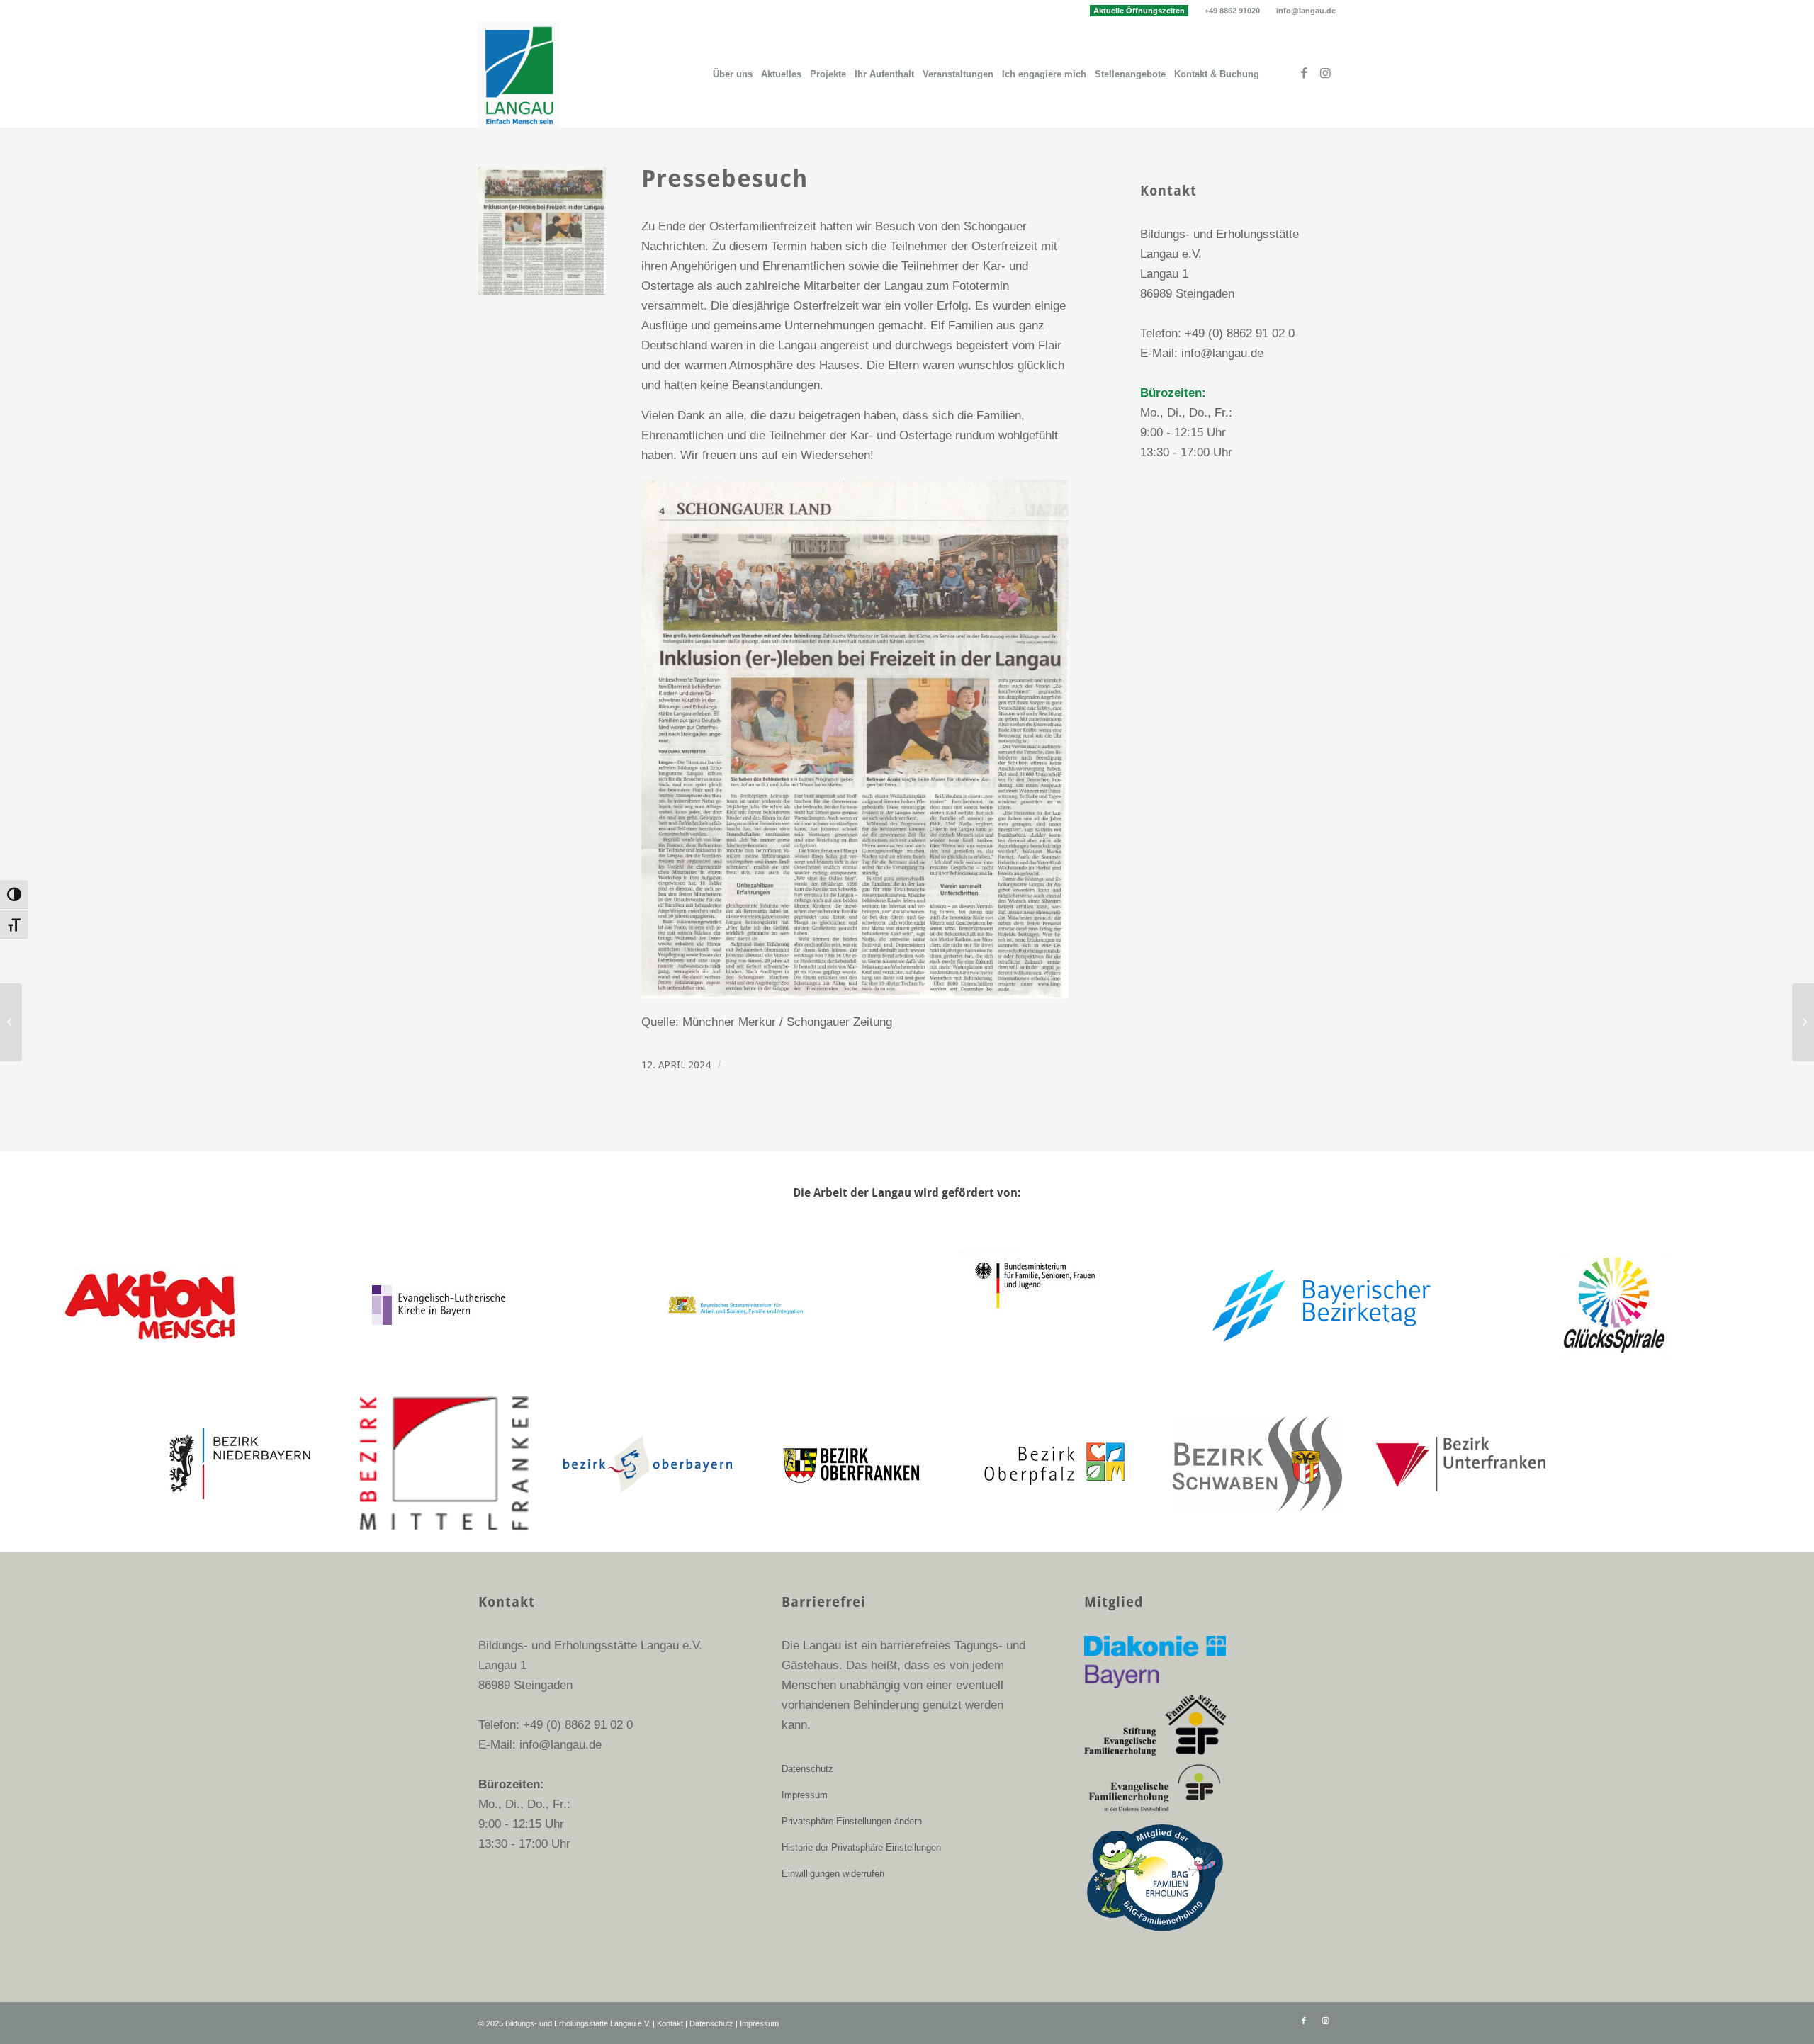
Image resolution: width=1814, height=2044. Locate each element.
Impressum (805, 1795)
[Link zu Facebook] (1304, 74)
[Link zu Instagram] (1325, 74)
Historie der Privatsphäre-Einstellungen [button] (861, 1847)
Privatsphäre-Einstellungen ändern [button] (852, 1821)
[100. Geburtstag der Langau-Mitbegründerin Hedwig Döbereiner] (1803, 1022)
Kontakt (670, 2023)
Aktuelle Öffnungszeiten (1139, 11)
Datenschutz (807, 1769)
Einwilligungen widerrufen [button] (833, 1874)
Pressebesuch (725, 179)
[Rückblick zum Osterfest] (11, 1022)
